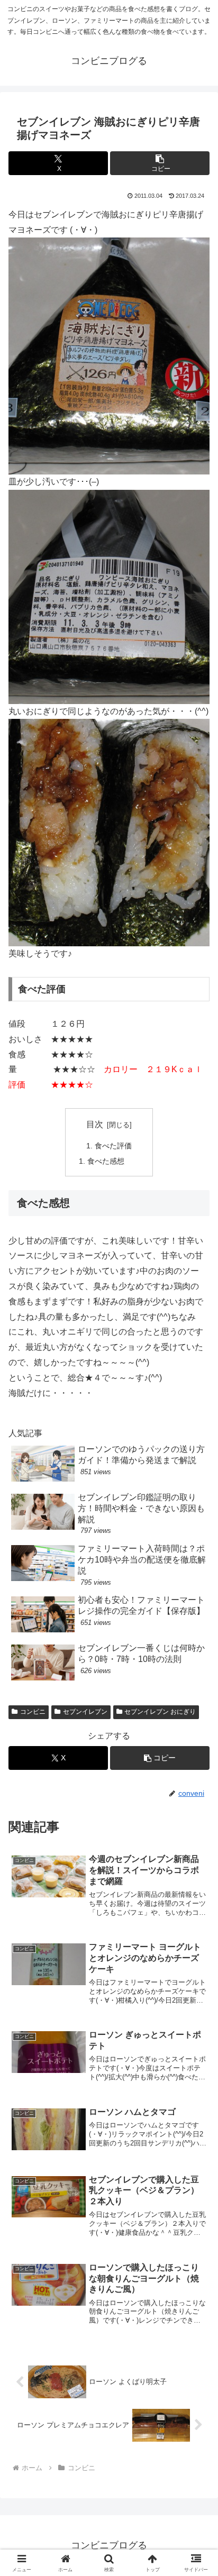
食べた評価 (113, 1146)
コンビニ (33, 1712)
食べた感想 (106, 1161)
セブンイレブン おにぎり (160, 1712)
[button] (160, 163)
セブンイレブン (85, 1712)
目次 (95, 1124)
